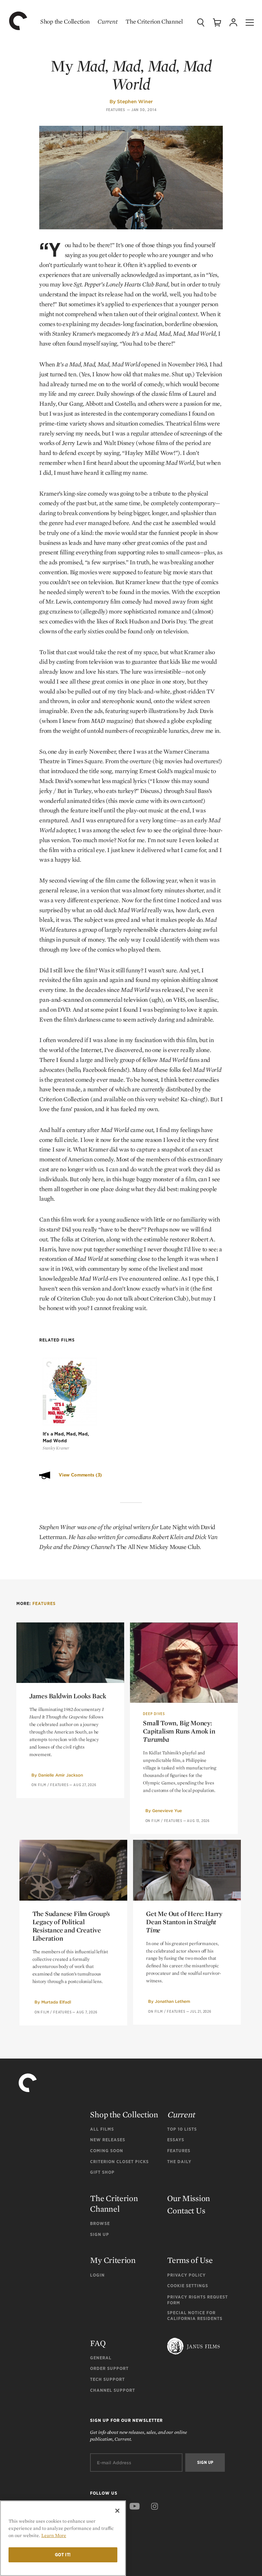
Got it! (63, 2555)
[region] (63, 2538)
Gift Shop (102, 2172)
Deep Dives (154, 1714)
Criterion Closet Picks (119, 2162)
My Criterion (113, 2260)
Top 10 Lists (182, 2129)
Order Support (109, 2368)
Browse (100, 2223)
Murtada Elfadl (56, 2002)
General (101, 2358)
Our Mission (189, 2198)
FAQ (98, 2343)
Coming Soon (107, 2151)
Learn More (54, 2535)
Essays (176, 2140)
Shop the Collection (65, 21)
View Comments (80, 1475)
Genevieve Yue (167, 1811)
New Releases (108, 2140)
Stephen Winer (135, 102)
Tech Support (107, 2379)
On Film (39, 1785)
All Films (102, 2129)
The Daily (179, 2162)
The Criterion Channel (154, 21)
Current (107, 21)
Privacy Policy (186, 2275)
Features (116, 110)
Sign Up (100, 2234)
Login (97, 2275)
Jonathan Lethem (172, 2001)
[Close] (117, 2511)
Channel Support (113, 2390)
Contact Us (186, 2210)
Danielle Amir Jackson (61, 1775)
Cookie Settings (188, 2286)
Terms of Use (190, 2260)
